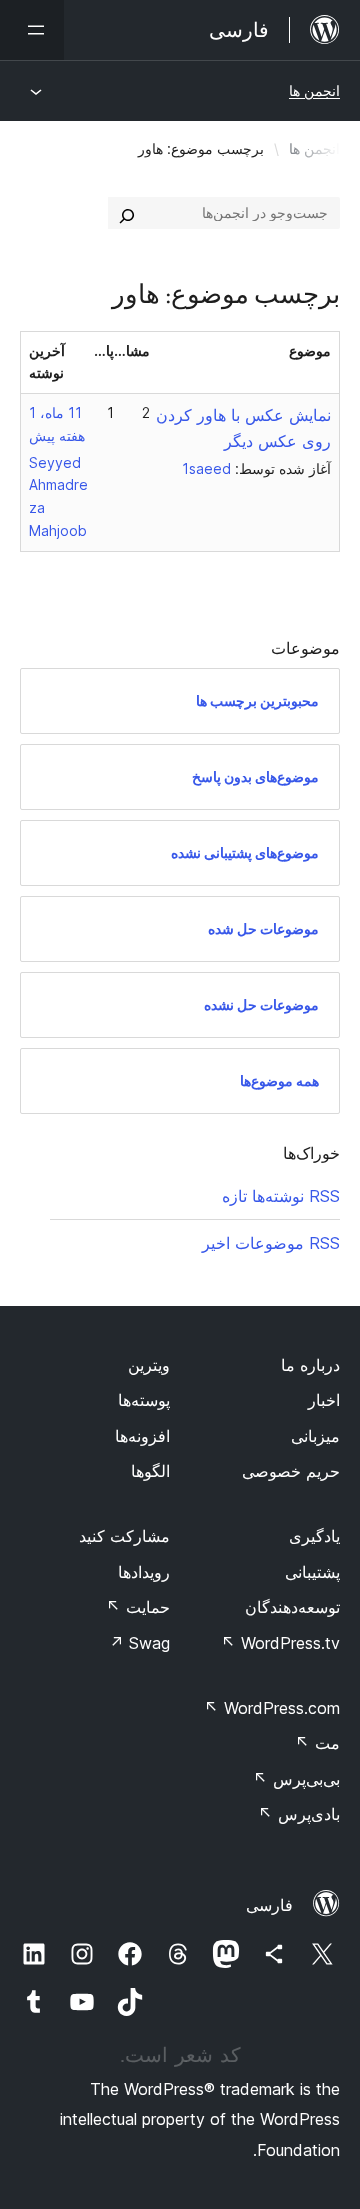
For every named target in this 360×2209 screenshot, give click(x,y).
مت (317, 1743)
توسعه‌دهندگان (292, 1607)
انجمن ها (314, 90)
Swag (139, 1643)
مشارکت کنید (124, 1536)
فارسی (269, 1905)
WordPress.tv (280, 1643)
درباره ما (310, 1365)
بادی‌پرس (299, 1814)
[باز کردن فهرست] (32, 30)
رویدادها (144, 1572)
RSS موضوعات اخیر (271, 1243)
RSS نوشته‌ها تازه (281, 1196)
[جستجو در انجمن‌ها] (127, 213)
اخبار (324, 1400)
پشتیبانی (312, 1572)
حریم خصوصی (291, 1471)
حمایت (138, 1607)
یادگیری (314, 1536)
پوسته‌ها (144, 1400)
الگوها (150, 1471)
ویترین (149, 1365)
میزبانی (315, 1436)
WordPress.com (272, 1708)
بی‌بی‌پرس (296, 1779)
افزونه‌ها (142, 1436)
